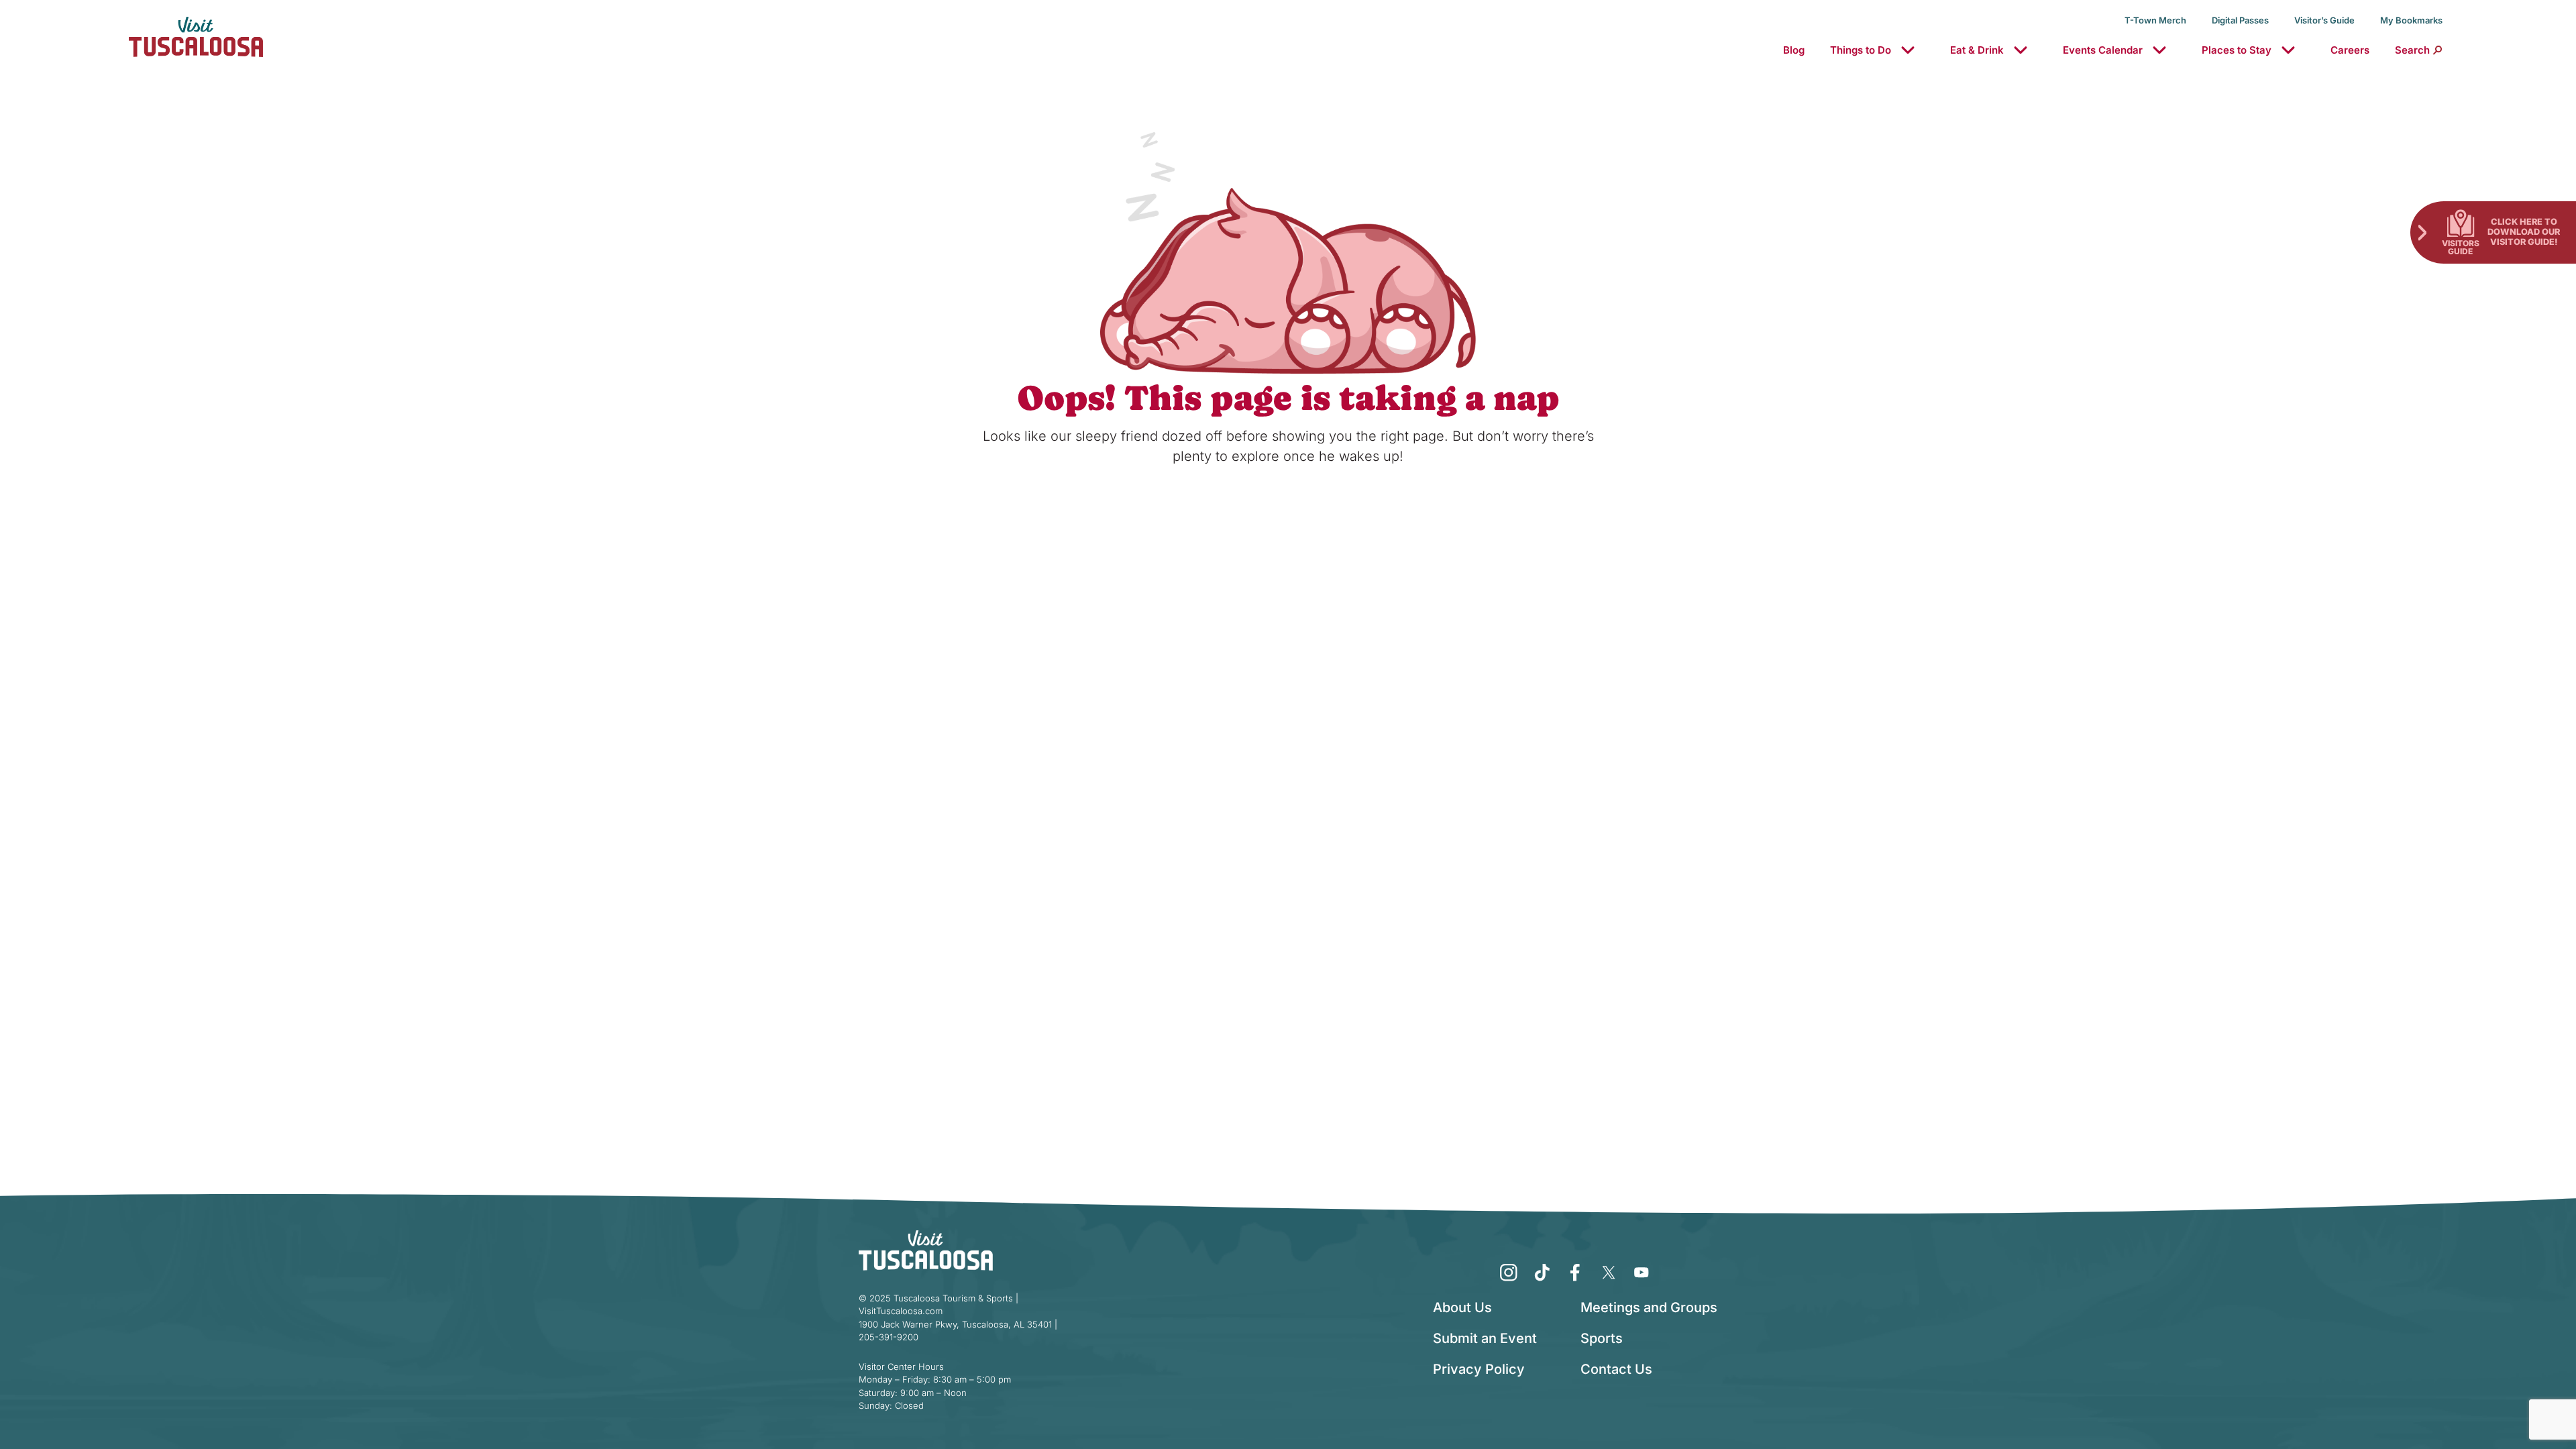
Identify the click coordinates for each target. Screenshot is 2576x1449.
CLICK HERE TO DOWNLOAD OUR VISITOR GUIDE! (2524, 231)
